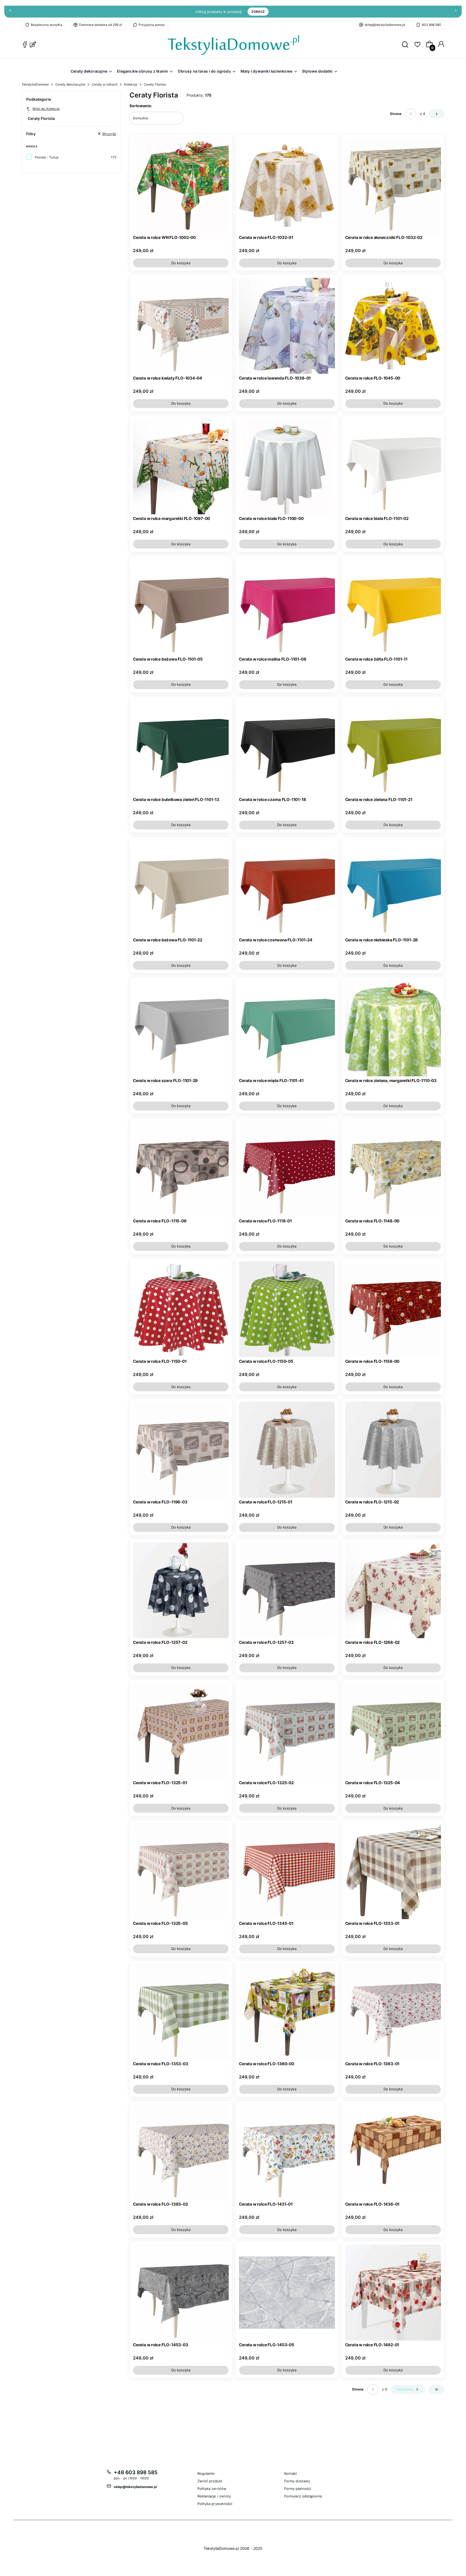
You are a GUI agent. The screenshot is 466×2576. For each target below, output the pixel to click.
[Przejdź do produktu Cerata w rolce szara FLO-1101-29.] (181, 1028)
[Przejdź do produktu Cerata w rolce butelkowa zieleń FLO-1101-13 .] (181, 747)
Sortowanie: (141, 106)
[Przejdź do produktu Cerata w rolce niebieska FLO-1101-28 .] (393, 888)
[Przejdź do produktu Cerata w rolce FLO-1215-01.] (287, 1450)
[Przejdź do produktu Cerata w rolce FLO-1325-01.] (181, 1731)
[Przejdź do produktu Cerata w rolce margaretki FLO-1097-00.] (181, 466)
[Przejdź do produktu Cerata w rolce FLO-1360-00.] (287, 2012)
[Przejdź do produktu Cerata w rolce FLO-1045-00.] (393, 326)
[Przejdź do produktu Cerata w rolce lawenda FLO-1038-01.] (287, 326)
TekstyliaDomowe (35, 84)
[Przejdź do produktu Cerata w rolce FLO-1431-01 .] (287, 2152)
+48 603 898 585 (136, 2472)
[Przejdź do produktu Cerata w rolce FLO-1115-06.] (181, 1169)
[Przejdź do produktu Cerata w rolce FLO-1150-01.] (181, 1309)
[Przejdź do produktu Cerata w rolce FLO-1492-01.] (393, 2292)
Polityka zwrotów (212, 2489)
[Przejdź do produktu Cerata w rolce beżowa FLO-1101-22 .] (181, 888)
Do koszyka (181, 263)
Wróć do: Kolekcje (46, 109)
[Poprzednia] (10, 12)
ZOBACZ (258, 12)
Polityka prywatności (215, 2504)
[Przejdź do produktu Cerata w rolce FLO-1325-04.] (393, 1731)
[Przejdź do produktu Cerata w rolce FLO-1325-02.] (287, 1731)
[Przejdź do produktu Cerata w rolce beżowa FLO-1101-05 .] (181, 607)
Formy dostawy (297, 2481)
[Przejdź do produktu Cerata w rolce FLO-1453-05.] (287, 2292)
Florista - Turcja (47, 157)
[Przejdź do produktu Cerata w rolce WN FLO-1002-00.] (181, 185)
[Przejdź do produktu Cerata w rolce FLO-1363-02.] (181, 2152)
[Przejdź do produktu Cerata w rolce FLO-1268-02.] (393, 1590)
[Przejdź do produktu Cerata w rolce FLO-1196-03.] (181, 1450)
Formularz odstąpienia (303, 2496)
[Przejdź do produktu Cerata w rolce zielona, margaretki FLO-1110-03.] (393, 1028)
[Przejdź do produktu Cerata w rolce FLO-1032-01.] (287, 185)
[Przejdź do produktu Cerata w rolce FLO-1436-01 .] (393, 2152)
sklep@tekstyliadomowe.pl (385, 25)
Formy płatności (298, 2489)
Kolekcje (131, 84)
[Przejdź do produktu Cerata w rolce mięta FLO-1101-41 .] (287, 1028)
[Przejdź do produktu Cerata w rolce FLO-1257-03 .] (287, 1590)
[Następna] (456, 12)
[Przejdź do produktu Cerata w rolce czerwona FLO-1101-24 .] (287, 888)
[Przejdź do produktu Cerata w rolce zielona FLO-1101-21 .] (393, 747)
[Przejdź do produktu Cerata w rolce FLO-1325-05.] (181, 1871)
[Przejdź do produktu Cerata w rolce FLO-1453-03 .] (181, 2292)
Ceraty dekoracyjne (70, 84)
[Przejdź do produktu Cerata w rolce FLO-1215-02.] (393, 1450)
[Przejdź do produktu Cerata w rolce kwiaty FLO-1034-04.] (181, 326)
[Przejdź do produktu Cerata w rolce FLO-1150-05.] (287, 1309)
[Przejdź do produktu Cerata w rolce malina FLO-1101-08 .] (287, 607)
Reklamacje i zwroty (214, 2496)
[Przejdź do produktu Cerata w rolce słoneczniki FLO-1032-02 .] (393, 185)
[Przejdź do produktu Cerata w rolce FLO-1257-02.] (181, 1590)
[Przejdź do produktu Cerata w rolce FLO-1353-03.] (181, 2012)
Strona (396, 114)
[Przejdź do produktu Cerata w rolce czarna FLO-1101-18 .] (287, 747)
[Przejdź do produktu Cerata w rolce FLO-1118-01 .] (287, 1169)
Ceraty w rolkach (105, 84)
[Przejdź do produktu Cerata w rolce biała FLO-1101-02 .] (393, 466)
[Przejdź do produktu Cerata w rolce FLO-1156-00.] (393, 1309)
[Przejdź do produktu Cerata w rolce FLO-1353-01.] (393, 1871)
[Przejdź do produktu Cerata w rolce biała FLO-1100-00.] (287, 466)
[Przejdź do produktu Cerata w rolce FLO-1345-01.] (287, 1871)
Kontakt (291, 2473)
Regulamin (206, 2473)
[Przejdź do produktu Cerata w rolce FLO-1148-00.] (393, 1169)
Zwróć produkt (210, 2481)
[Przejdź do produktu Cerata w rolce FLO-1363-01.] (393, 2012)
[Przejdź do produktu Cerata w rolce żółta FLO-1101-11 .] (393, 607)
